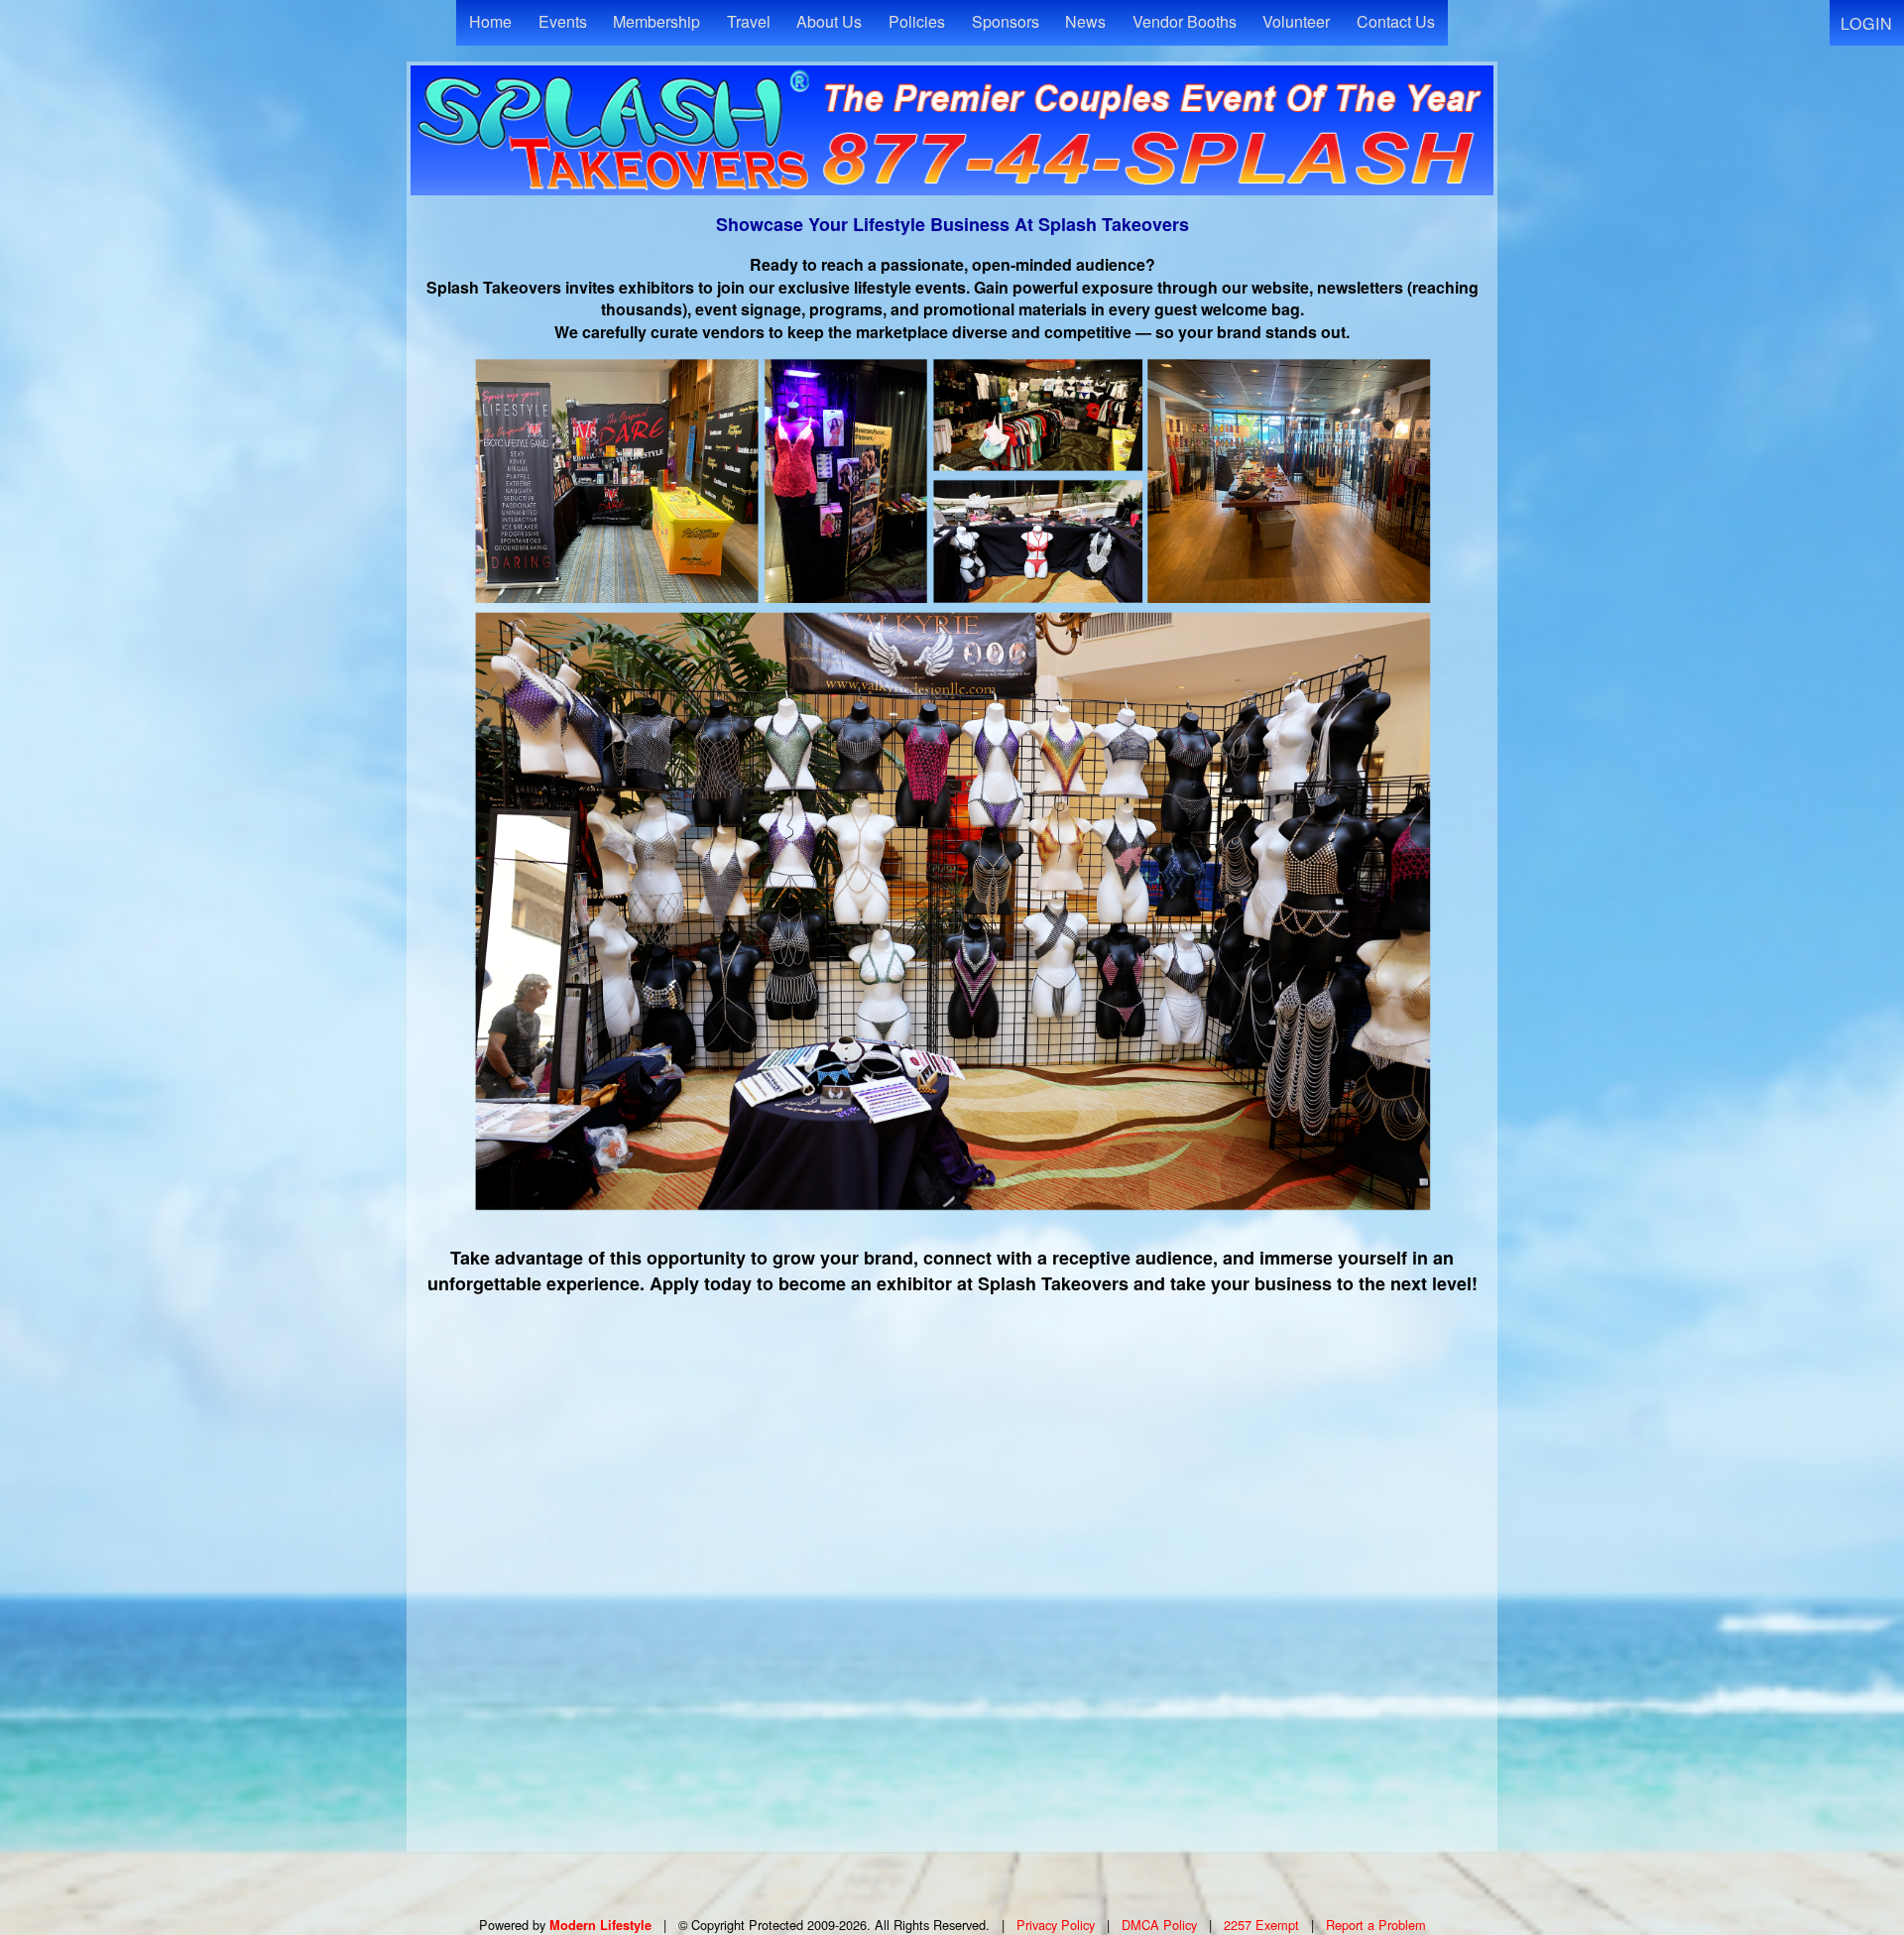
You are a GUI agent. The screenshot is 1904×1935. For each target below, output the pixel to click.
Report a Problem (1376, 1925)
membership (656, 21)
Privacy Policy (1056, 1925)
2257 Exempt (1261, 1925)
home (490, 21)
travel (749, 21)
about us (829, 21)
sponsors (1006, 21)
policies (917, 21)
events (563, 21)
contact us (1396, 21)
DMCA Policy (1159, 1925)
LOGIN (1867, 23)
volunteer (1296, 21)
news (1085, 21)
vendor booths (1185, 21)
